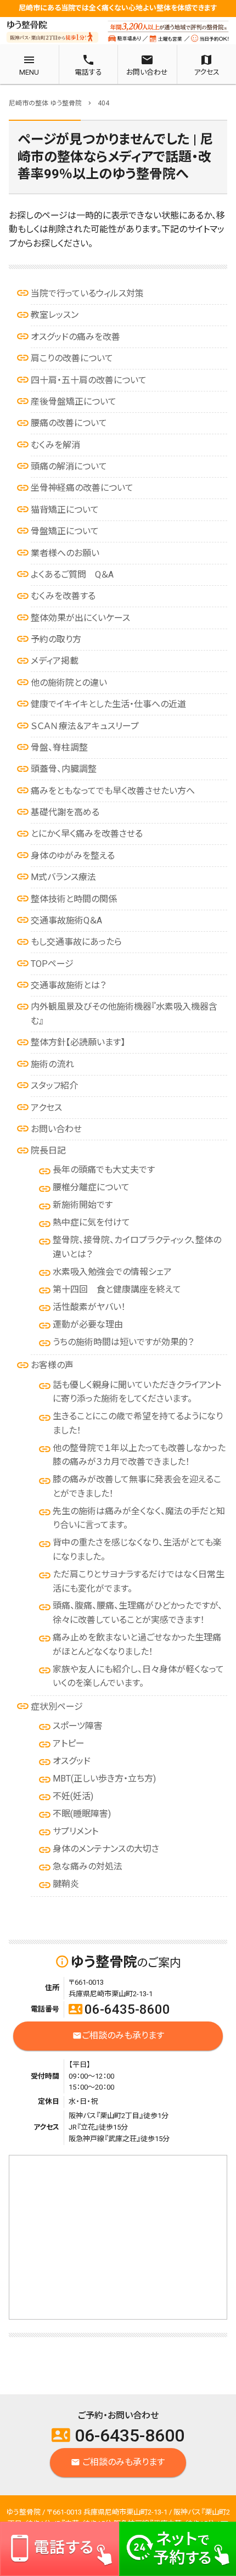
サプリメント (75, 1831)
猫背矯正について (65, 510)
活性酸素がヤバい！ (89, 1307)
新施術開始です (83, 1205)
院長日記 (48, 1150)
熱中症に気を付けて (91, 1222)
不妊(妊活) (73, 1796)
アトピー (69, 1743)
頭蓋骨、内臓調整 (64, 769)
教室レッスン (55, 315)
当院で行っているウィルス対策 (87, 293)
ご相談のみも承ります (118, 2035)
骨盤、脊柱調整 (59, 747)
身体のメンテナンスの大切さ (106, 1849)
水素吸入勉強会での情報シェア (112, 1272)
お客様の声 (52, 1365)
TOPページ (52, 964)
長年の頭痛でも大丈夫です (104, 1170)
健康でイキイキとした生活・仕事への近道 (108, 704)
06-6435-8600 (119, 2009)
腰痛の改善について (69, 423)
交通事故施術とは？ (68, 985)
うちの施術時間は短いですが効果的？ (123, 1342)
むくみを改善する (63, 596)
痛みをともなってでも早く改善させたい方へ (113, 791)
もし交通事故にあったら (76, 942)
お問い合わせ (56, 1129)
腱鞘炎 (66, 1884)
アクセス (46, 1108)
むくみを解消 (55, 445)
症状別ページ (57, 1707)
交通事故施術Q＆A (66, 920)
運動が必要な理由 (88, 1325)
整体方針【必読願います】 (78, 1042)
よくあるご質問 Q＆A (72, 575)
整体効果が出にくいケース (80, 618)
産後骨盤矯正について (74, 402)
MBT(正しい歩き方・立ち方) (104, 1779)
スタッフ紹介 (54, 1086)
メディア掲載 (55, 661)
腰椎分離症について (91, 1187)
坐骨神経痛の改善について (82, 488)
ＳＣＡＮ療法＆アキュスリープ (85, 726)
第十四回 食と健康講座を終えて (117, 1289)
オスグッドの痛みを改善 (75, 337)
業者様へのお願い (65, 553)
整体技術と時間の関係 (74, 899)
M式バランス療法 (63, 877)
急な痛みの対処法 (88, 1866)
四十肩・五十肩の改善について (89, 380)
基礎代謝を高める (65, 812)
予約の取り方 (56, 639)
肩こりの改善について (72, 358)
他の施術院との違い (69, 683)
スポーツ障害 (78, 1726)
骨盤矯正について (65, 531)
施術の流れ (52, 1064)
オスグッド (72, 1761)
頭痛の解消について (69, 466)
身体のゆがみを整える (73, 856)
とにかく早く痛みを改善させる (87, 834)
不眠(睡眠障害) (82, 1814)
